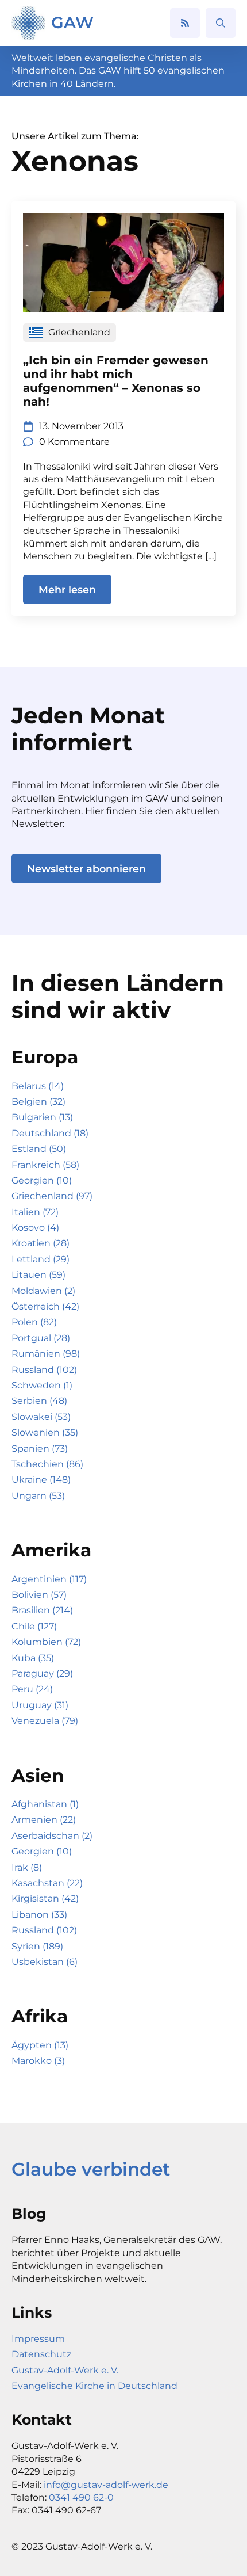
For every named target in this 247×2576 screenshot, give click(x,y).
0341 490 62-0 (81, 2497)
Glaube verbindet (91, 2169)
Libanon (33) (39, 1915)
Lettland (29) (40, 1259)
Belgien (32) (38, 1102)
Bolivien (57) (39, 1595)
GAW (72, 22)
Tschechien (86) (47, 1464)
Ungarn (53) (38, 1496)
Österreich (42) (45, 1306)
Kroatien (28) (40, 1243)
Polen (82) (34, 1322)
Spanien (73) (40, 1449)
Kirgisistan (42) (45, 1898)
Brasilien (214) (42, 1610)
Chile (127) (34, 1626)
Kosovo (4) (35, 1228)
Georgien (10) (42, 1180)
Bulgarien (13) (42, 1117)
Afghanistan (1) (45, 1804)
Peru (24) (32, 1689)
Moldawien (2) (43, 1291)
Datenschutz (41, 2354)
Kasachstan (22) (47, 1883)
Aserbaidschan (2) (52, 1836)
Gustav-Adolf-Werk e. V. (65, 2370)
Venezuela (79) (45, 1721)
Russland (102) (44, 1370)
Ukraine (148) (41, 1480)
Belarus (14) (38, 1086)
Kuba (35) (33, 1658)
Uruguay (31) (40, 1705)
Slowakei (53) (41, 1417)
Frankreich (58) (45, 1165)
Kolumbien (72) (46, 1642)
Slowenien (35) (45, 1432)
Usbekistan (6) (45, 1962)
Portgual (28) (41, 1338)
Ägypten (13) (40, 2045)
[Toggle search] (221, 23)
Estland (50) (39, 1149)
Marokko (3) (38, 2061)
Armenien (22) (44, 1820)
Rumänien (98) (46, 1354)
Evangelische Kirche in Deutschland (94, 2386)
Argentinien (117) (49, 1579)
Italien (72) (35, 1212)
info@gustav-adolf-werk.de (106, 2485)
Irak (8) (27, 1867)
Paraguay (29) (42, 1674)
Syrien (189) (37, 1946)
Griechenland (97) (52, 1196)
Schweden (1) (42, 1385)
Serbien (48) (39, 1401)
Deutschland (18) (50, 1133)
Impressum (38, 2339)
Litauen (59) (38, 1275)
